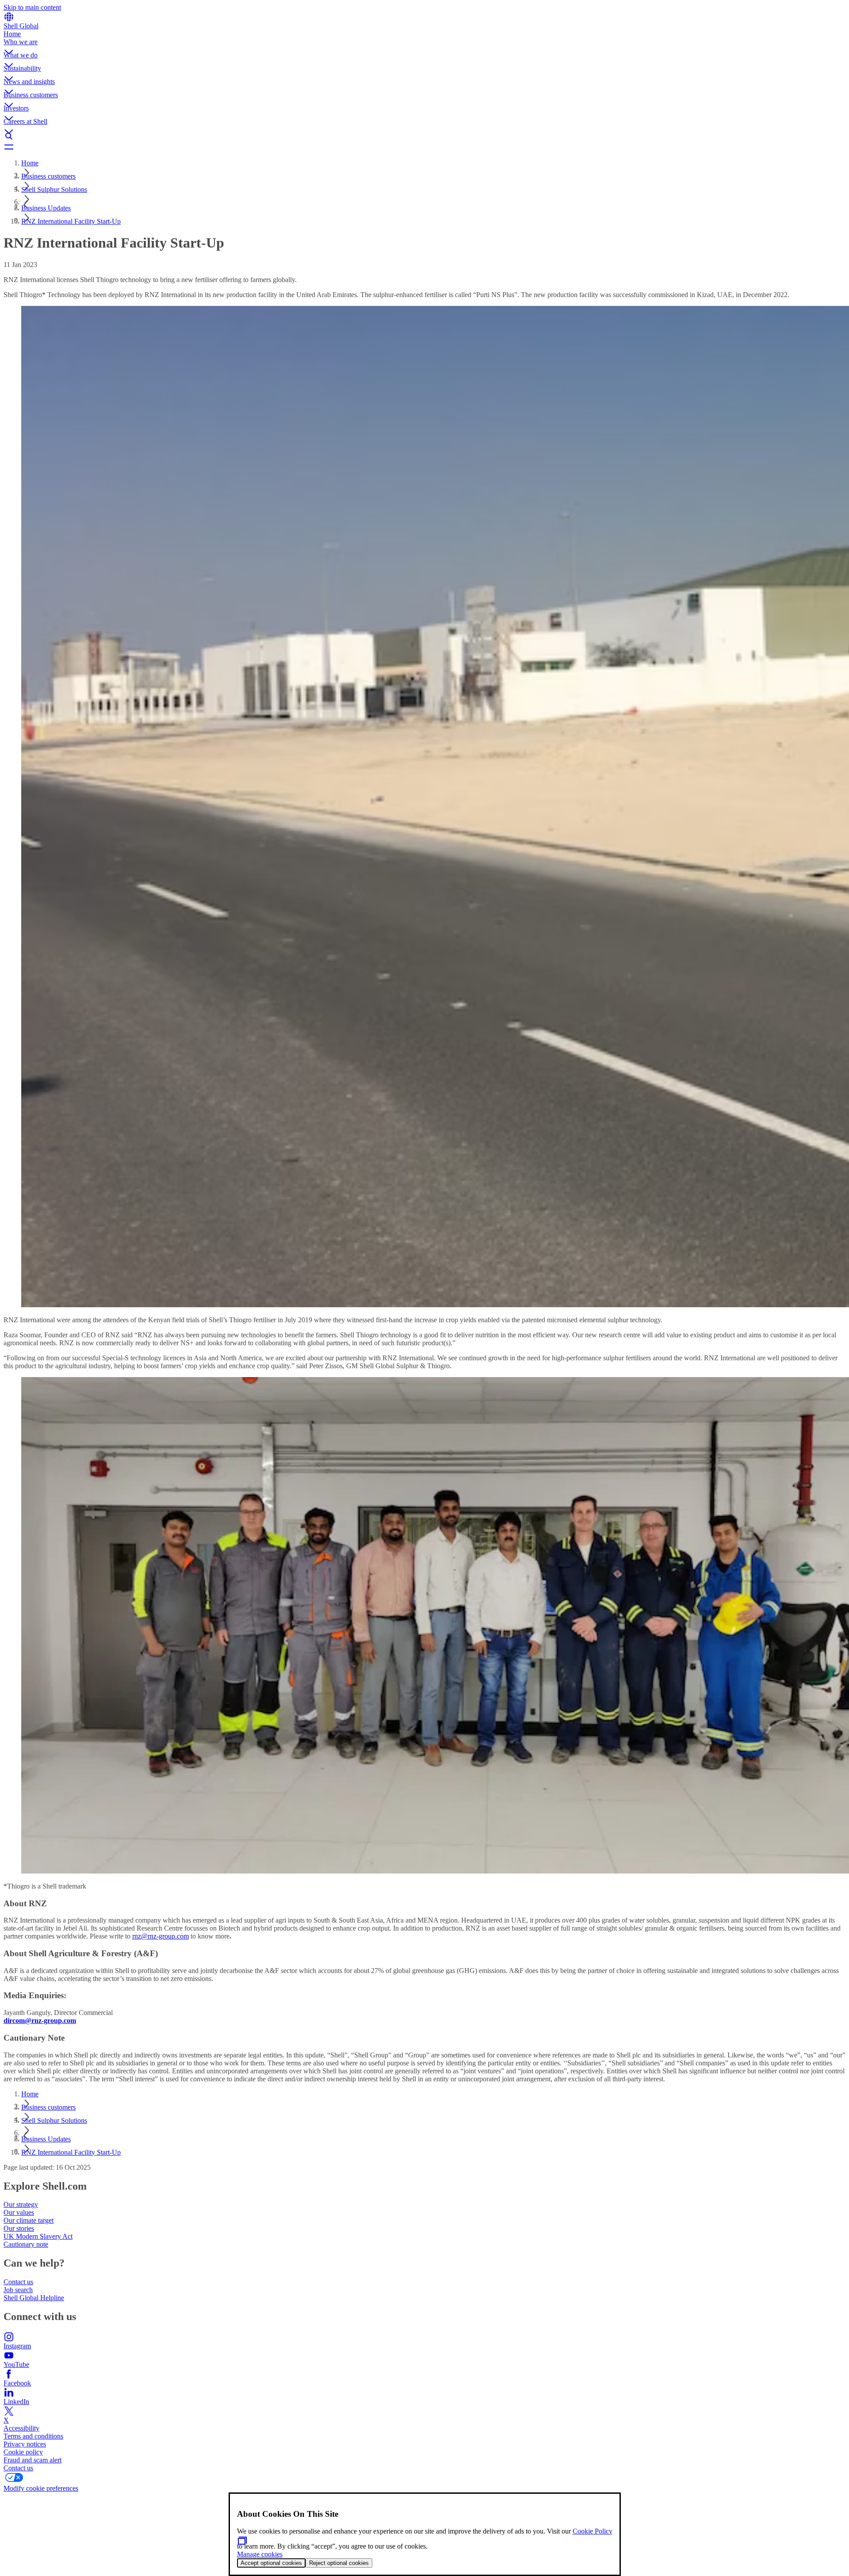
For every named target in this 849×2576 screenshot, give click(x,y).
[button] (424, 45)
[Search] (424, 136)
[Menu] (424, 147)
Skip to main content (32, 7)
